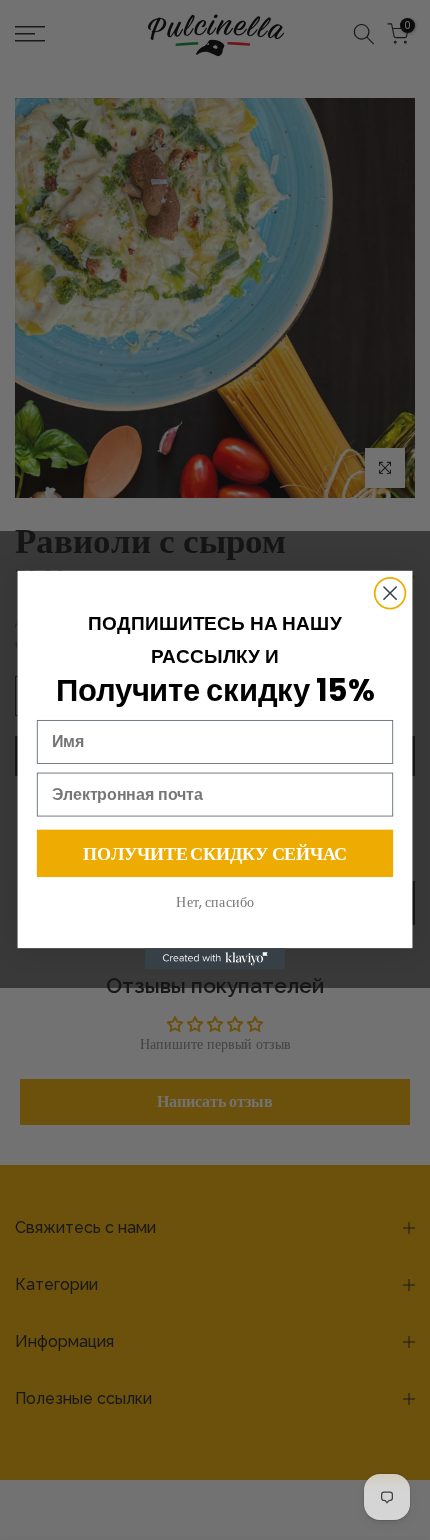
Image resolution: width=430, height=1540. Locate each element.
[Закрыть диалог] (390, 593)
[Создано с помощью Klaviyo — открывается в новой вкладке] (215, 958)
